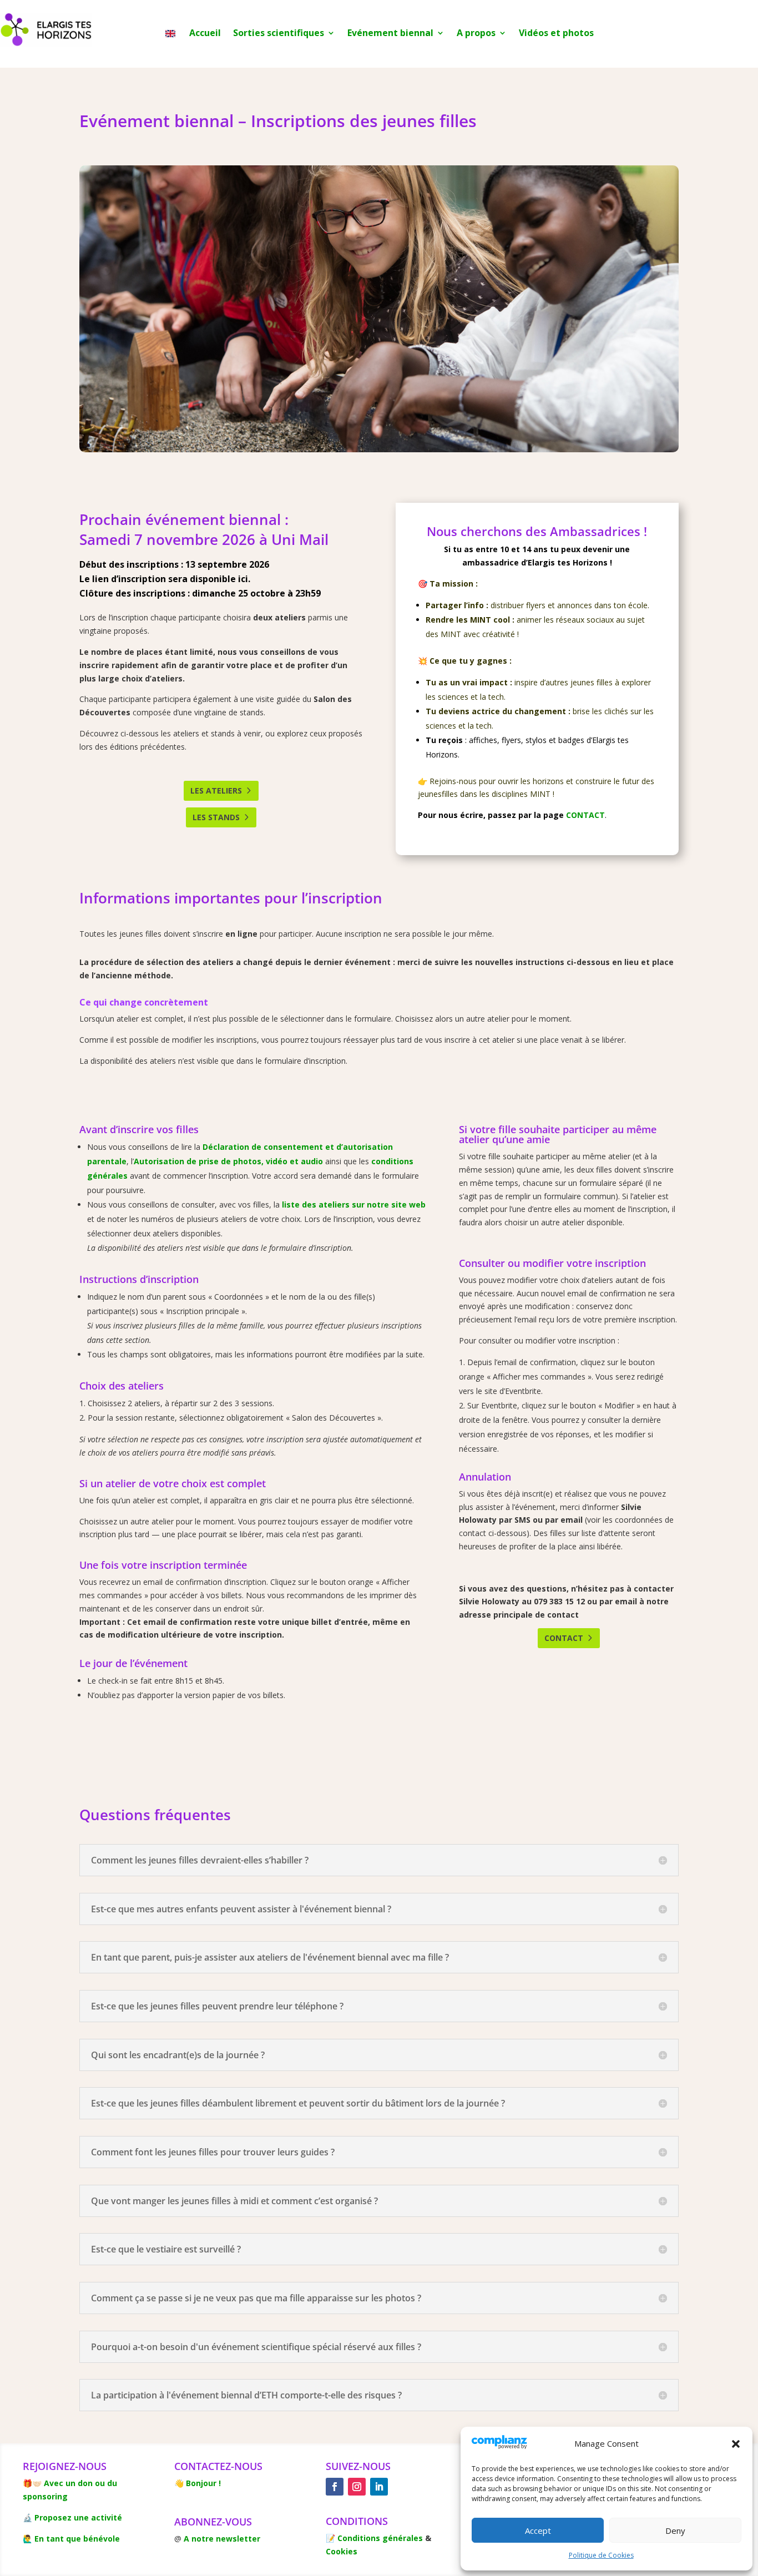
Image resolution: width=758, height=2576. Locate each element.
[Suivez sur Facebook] (335, 2487)
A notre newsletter (222, 2539)
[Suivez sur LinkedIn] (379, 2487)
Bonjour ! (203, 2483)
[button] (736, 2444)
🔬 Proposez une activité (72, 2517)
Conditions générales (380, 2538)
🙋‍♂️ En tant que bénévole (71, 2539)
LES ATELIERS (216, 791)
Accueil (205, 34)
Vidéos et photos (556, 34)
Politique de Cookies (601, 2555)
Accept (538, 2530)
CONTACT (585, 815)
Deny (675, 2530)
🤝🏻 (37, 2483)
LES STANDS (216, 817)
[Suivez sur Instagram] (357, 2487)
